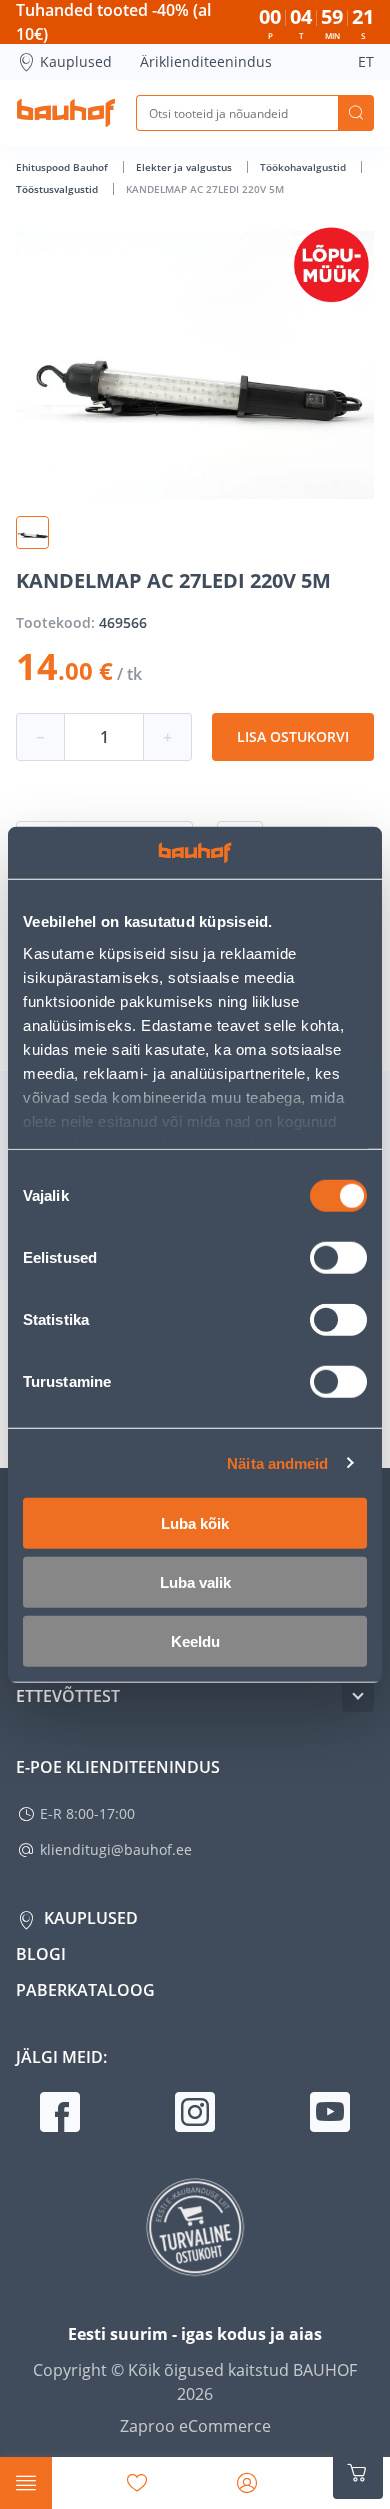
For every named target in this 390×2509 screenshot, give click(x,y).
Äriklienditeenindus (206, 61)
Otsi (356, 113)
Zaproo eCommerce (195, 2426)
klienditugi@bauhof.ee (116, 1849)
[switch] (338, 1258)
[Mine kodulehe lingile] (66, 113)
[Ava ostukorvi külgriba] (358, 2473)
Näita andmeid (277, 1462)
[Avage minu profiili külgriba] (247, 2483)
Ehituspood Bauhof (63, 167)
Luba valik (195, 1582)
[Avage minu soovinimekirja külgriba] (137, 2483)
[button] (32, 532)
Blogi (41, 1954)
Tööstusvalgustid (58, 189)
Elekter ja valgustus (185, 167)
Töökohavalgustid (304, 167)
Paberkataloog (85, 1990)
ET (366, 61)
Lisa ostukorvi (293, 736)
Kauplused (76, 61)
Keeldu (195, 1641)
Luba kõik (195, 1523)
